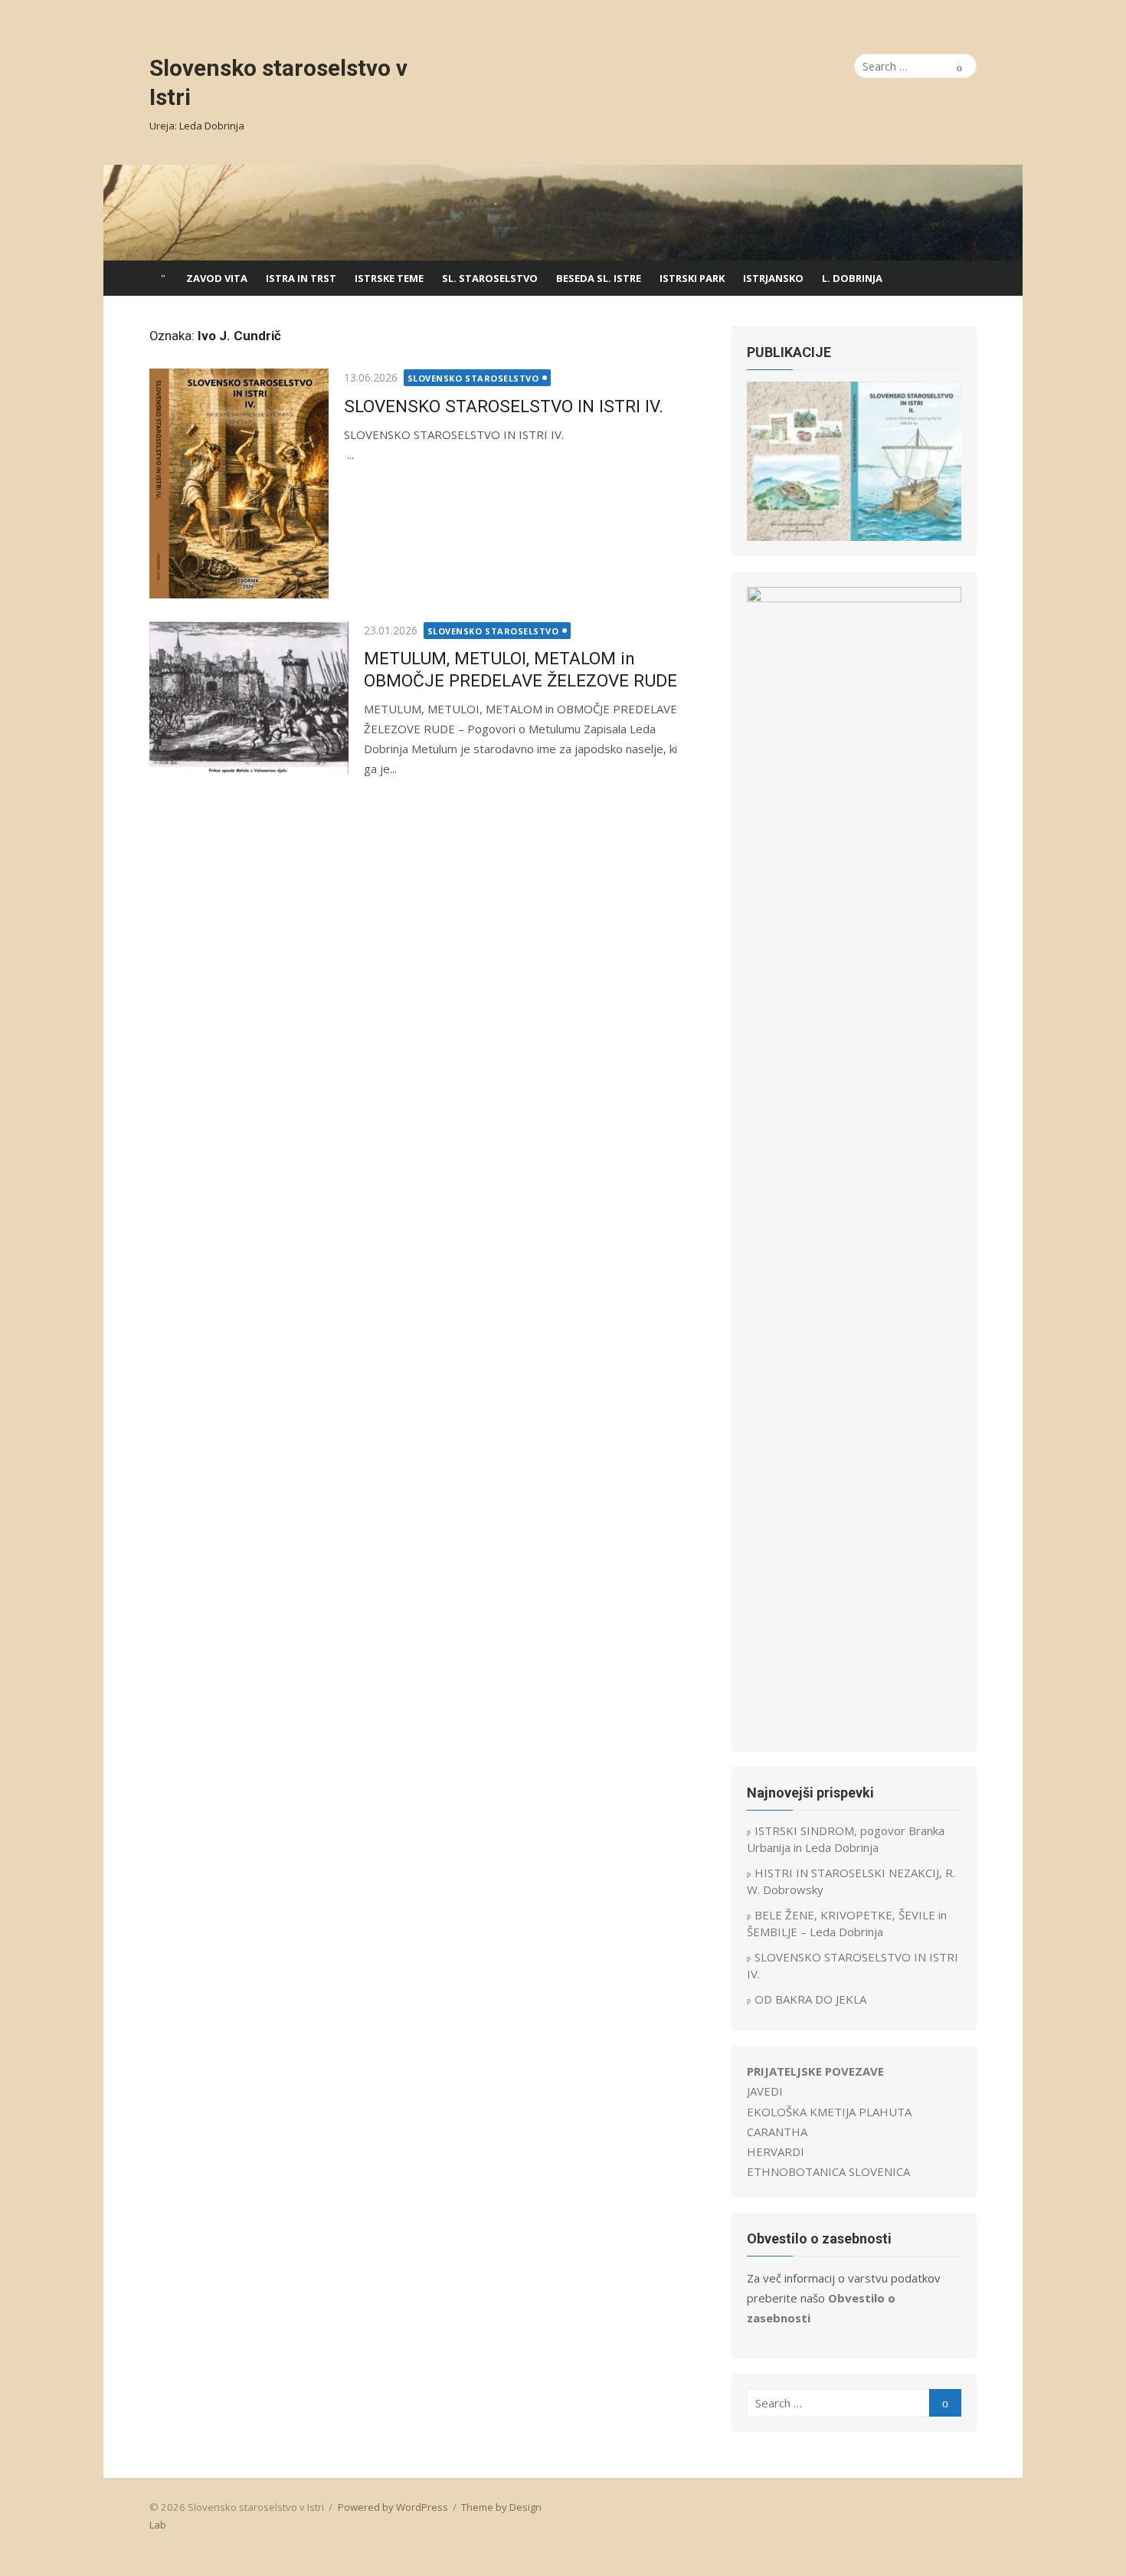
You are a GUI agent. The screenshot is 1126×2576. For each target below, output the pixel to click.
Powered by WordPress (393, 2507)
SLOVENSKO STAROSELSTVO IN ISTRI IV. (504, 406)
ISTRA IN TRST (301, 278)
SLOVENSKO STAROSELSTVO (473, 378)
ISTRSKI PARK (692, 278)
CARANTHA (777, 2132)
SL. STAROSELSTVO (490, 278)
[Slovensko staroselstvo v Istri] (563, 213)
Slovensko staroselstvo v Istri (278, 82)
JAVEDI (765, 2091)
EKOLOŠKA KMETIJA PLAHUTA (829, 2112)
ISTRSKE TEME (389, 278)
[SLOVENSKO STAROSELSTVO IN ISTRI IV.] (239, 483)
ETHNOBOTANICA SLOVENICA (828, 2171)
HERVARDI (776, 2152)
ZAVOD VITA (217, 278)
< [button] (766, 457)
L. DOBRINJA (852, 278)
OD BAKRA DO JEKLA (810, 1999)
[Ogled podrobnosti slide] (854, 461)
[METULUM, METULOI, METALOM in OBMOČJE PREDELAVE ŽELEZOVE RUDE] (249, 698)
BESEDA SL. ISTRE (599, 278)
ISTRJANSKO (773, 278)
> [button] (942, 457)
